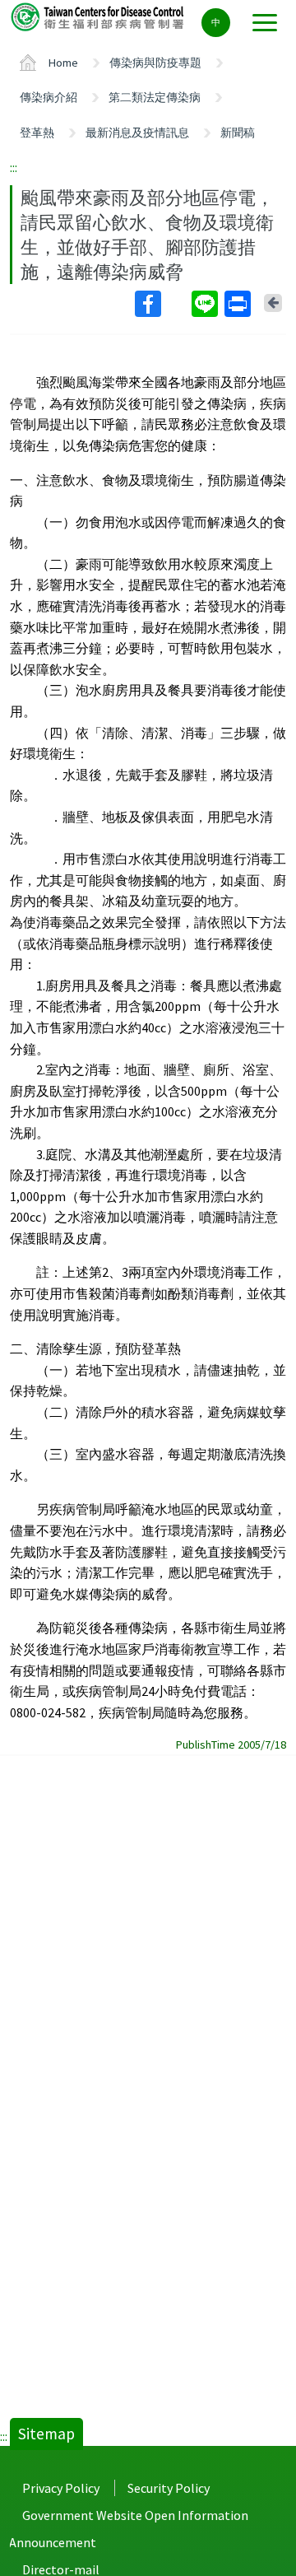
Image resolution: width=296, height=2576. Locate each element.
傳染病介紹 (49, 97)
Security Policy (169, 2488)
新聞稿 (238, 133)
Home (63, 63)
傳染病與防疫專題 (155, 63)
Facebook (162, 304)
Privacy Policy (61, 2488)
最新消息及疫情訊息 (137, 133)
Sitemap (46, 2434)
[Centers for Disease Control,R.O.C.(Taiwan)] (99, 16)
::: (14, 167)
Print (239, 304)
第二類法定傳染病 (155, 97)
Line (206, 304)
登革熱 (37, 133)
